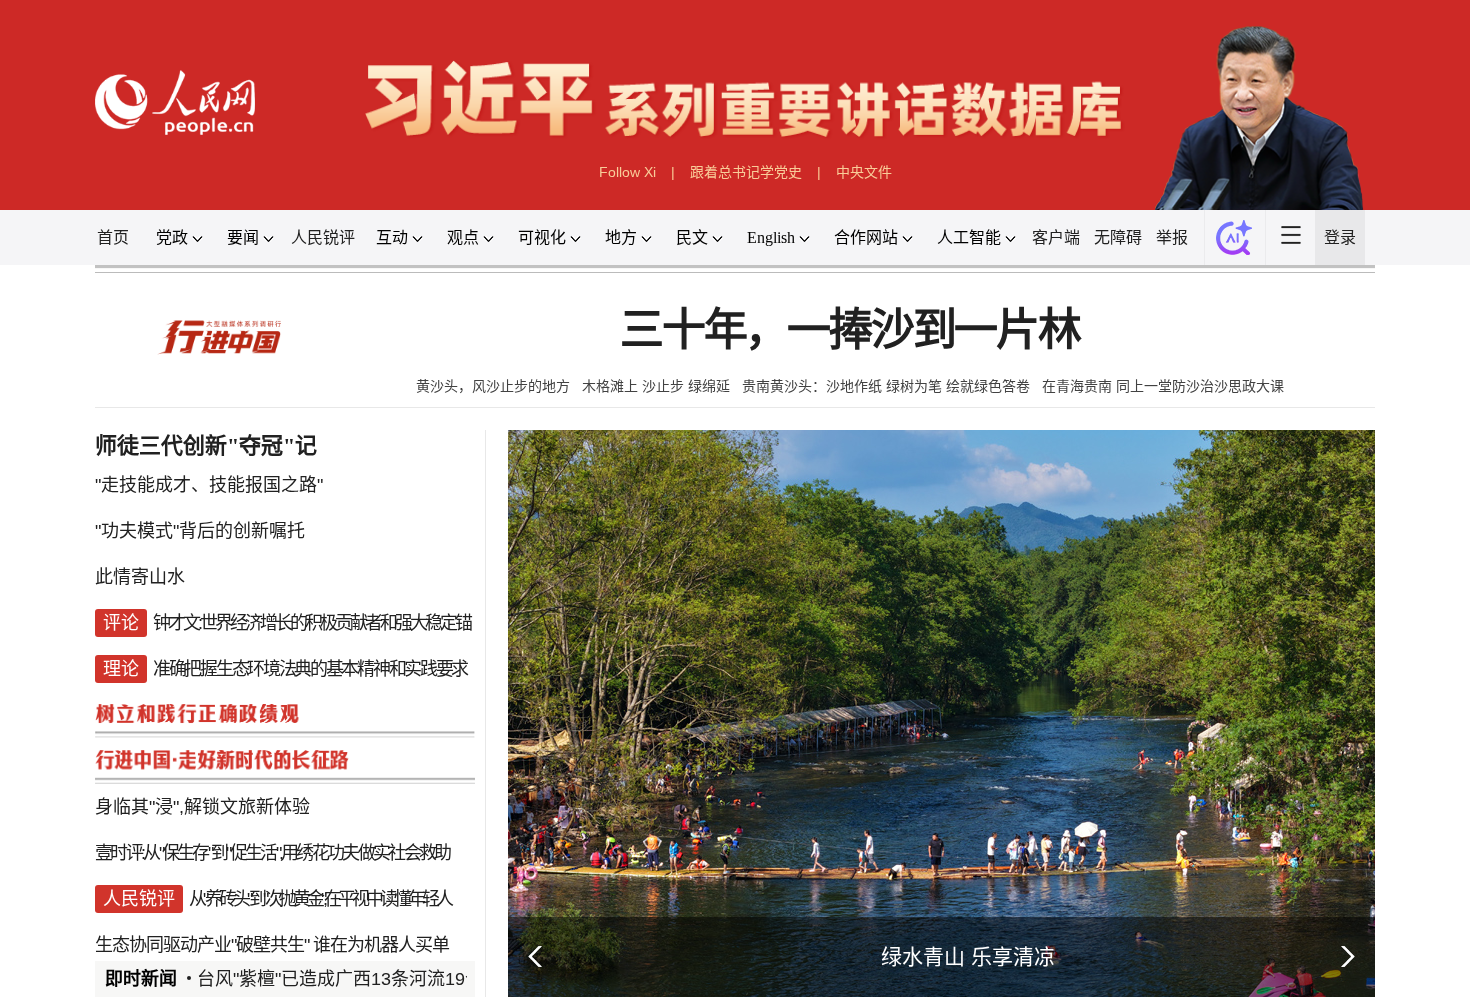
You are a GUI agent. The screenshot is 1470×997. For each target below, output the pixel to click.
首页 (42, 264)
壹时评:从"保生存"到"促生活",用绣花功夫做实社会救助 (220, 949)
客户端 (1100, 264)
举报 (1230, 264)
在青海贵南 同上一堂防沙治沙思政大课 (1219, 429)
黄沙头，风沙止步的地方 (457, 429)
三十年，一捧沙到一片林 (863, 367)
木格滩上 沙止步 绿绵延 (642, 429)
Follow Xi (612, 191)
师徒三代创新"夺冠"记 (148, 496)
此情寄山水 (72, 642)
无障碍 (1169, 264)
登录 (1417, 264)
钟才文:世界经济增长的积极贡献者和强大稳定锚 (263, 693)
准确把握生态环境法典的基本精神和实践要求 (261, 744)
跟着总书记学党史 (748, 191)
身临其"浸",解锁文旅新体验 (142, 898)
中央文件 (881, 191)
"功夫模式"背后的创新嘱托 (139, 591)
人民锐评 (278, 264)
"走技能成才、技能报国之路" (149, 539)
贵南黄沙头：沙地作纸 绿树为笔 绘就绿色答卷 (904, 429)
